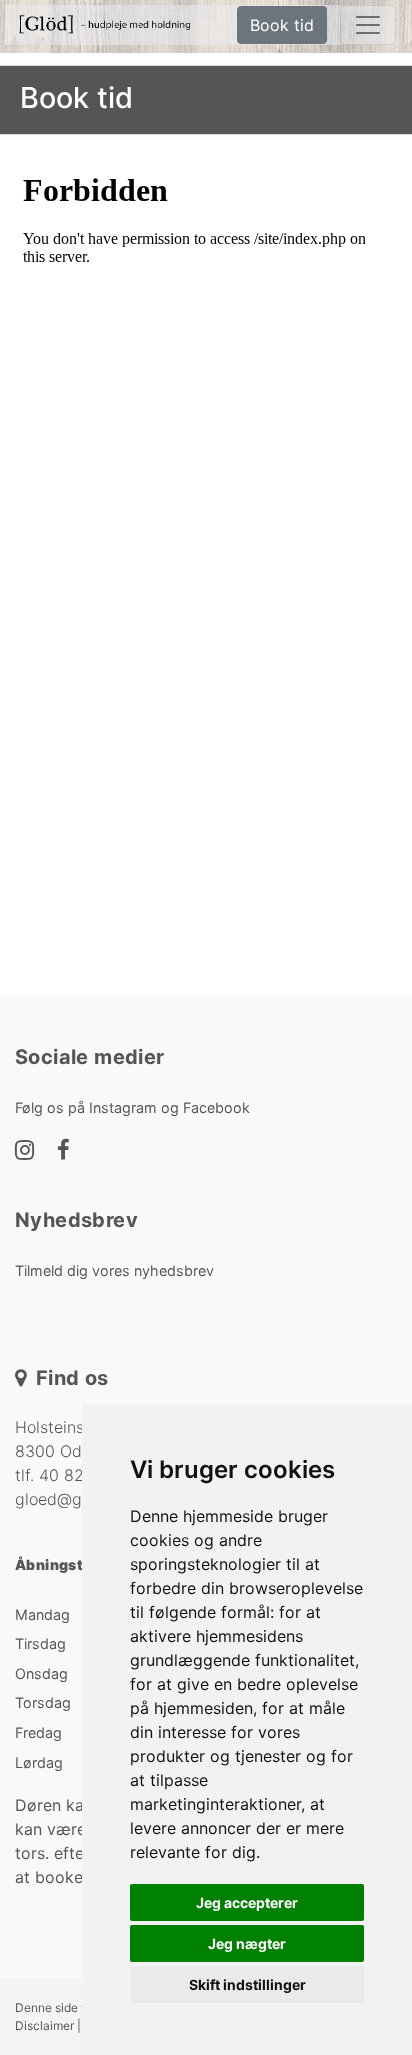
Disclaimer (44, 2025)
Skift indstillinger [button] (247, 1984)
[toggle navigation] (368, 25)
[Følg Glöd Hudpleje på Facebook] (63, 1152)
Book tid (282, 25)
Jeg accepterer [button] (247, 1902)
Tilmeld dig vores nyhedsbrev (114, 1270)
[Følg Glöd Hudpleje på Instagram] (24, 1152)
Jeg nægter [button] (247, 1943)
